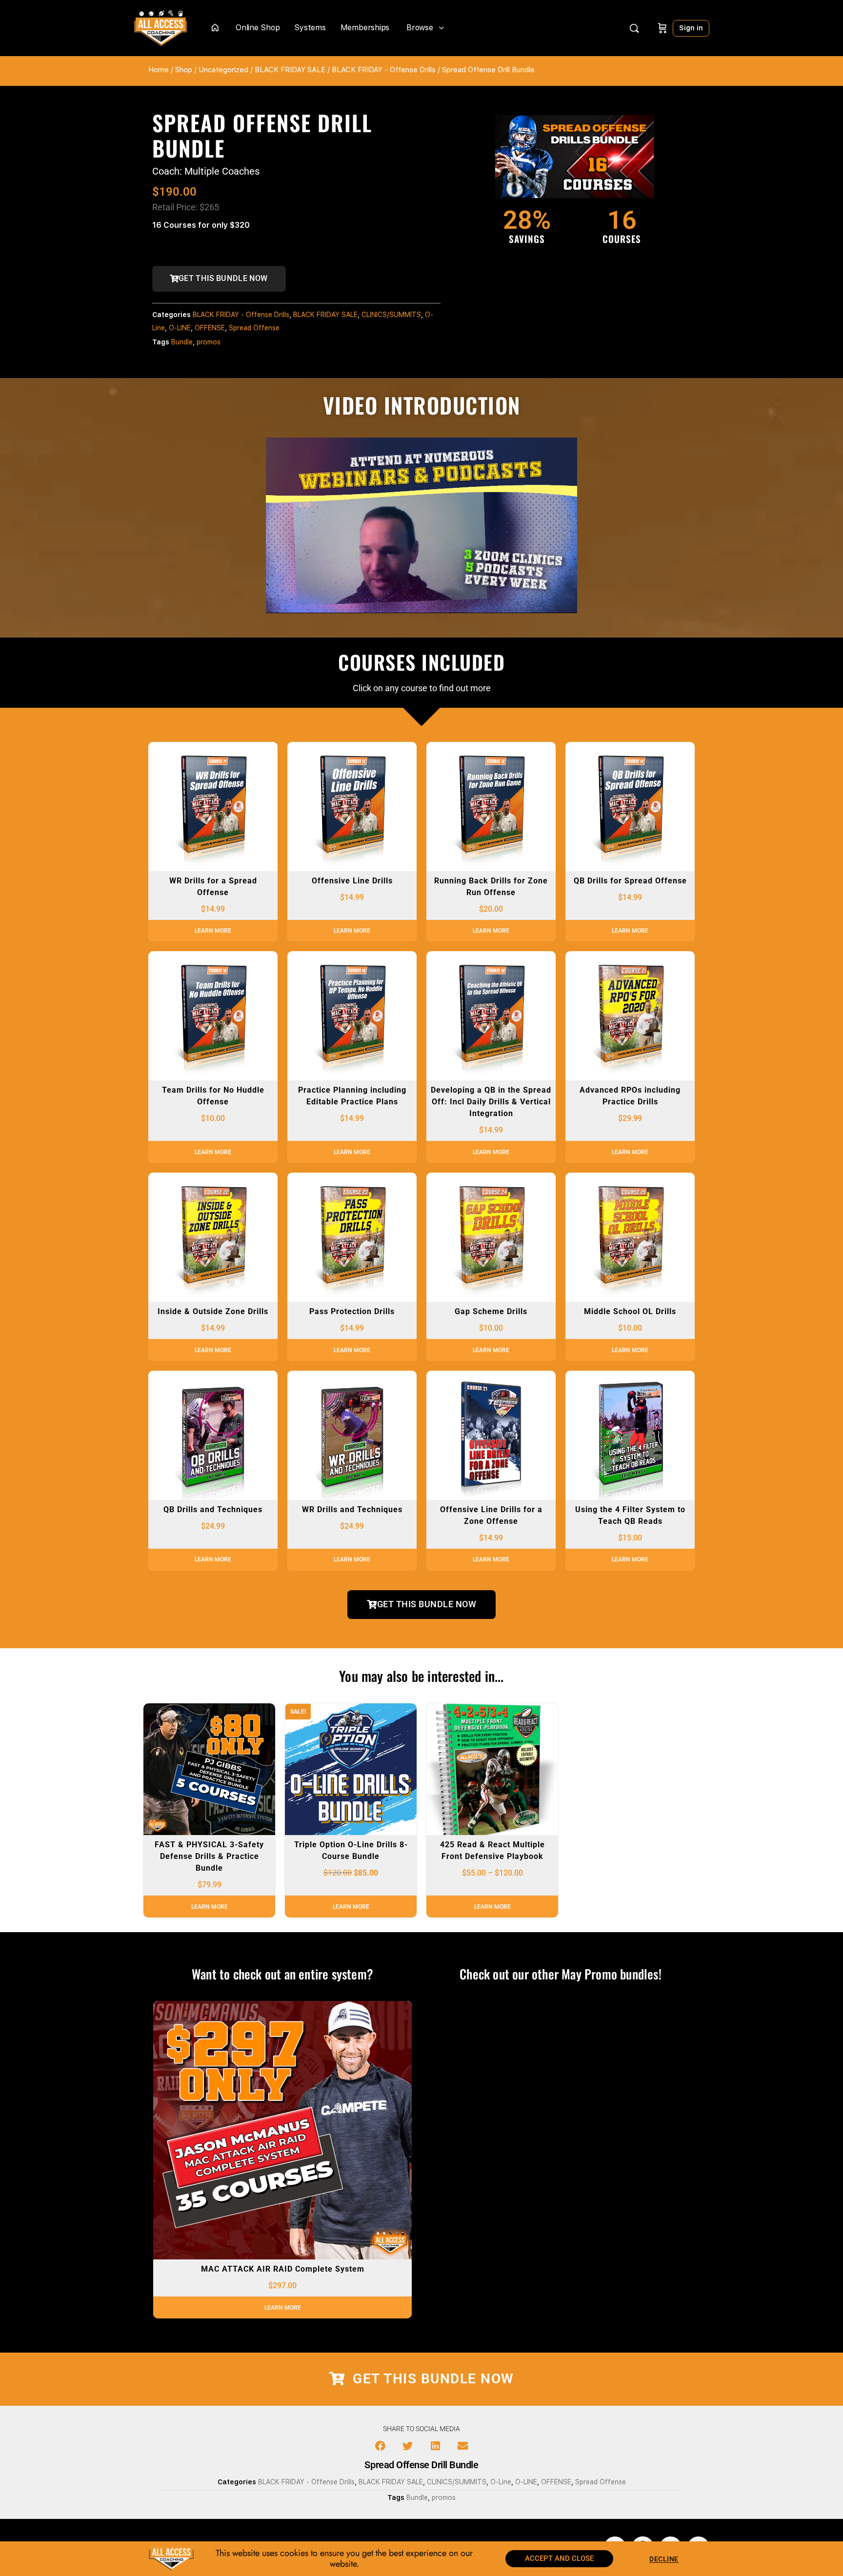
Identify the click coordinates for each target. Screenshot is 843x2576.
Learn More (213, 931)
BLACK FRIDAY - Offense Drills (384, 70)
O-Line (501, 2482)
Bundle (182, 342)
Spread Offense (254, 328)
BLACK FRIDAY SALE (290, 70)
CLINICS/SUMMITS (391, 315)
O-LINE (180, 328)
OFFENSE (210, 328)
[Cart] (662, 28)
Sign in (691, 28)
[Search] (634, 28)
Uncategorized (223, 70)
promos (209, 342)
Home (159, 70)
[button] (381, 2446)
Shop (184, 70)
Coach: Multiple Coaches (206, 171)
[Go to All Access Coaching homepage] (161, 27)
